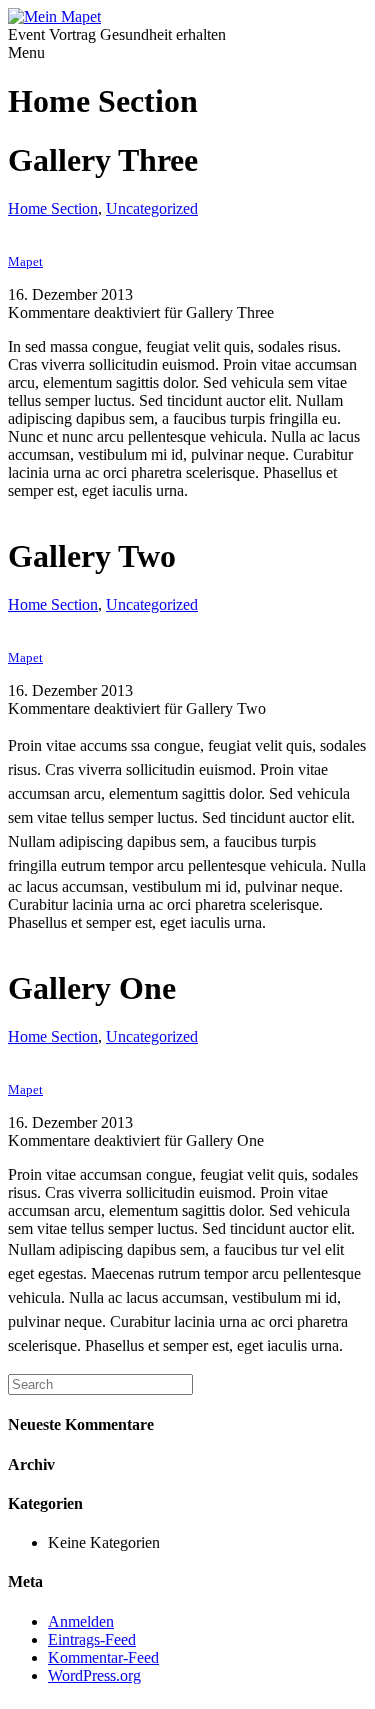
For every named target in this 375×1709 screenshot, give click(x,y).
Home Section (53, 208)
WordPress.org (94, 1675)
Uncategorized (152, 208)
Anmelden (81, 1621)
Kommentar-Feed (103, 1657)
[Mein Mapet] (54, 16)
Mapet (25, 261)
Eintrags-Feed (92, 1639)
